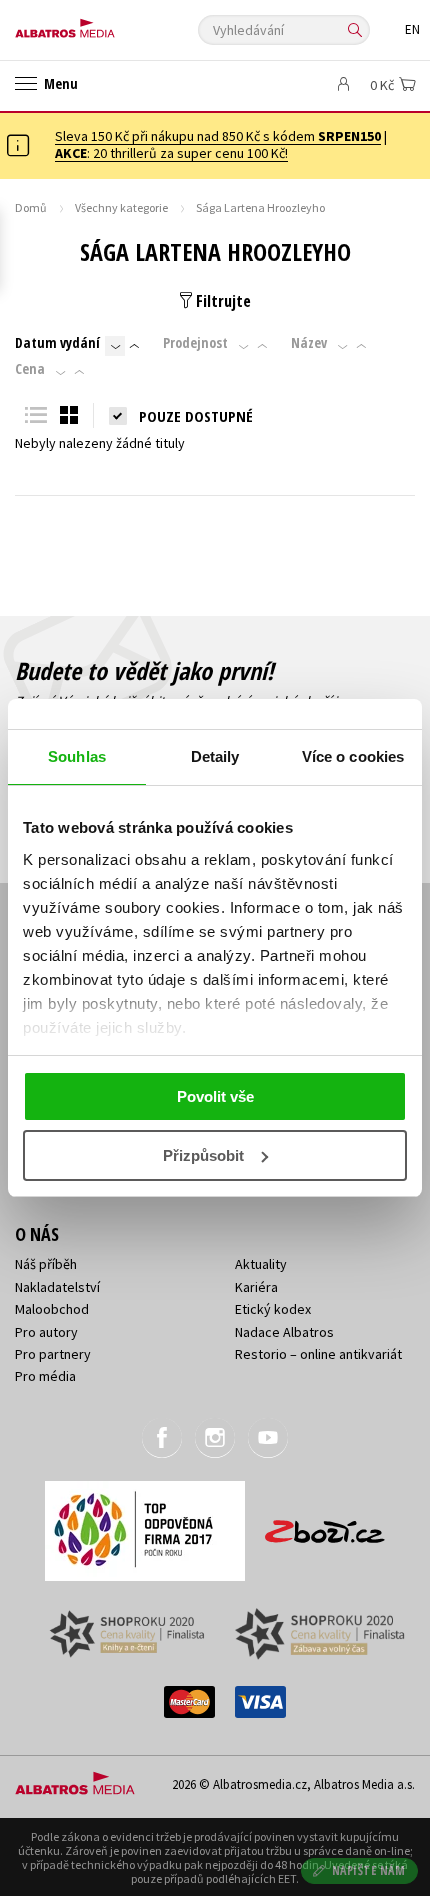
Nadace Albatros (284, 1332)
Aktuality (261, 1264)
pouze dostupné (196, 416)
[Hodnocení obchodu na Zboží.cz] (325, 1524)
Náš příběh (46, 1264)
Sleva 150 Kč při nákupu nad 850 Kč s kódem (218, 136)
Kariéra (256, 1287)
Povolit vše (215, 1096)
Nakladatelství (57, 1287)
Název (309, 343)
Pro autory (46, 1332)
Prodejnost (195, 343)
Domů (31, 207)
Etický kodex (273, 1309)
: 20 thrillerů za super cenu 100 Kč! (171, 153)
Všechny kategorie (121, 207)
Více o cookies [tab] (353, 756)
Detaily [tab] (215, 756)
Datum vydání (57, 343)
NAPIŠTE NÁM (369, 1870)
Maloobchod (52, 1309)
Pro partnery (53, 1354)
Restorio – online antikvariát (318, 1354)
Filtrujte (221, 301)
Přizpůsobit (203, 1155)
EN (412, 29)
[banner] (105, 23)
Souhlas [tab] (77, 756)
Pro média (45, 1376)
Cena (30, 369)
